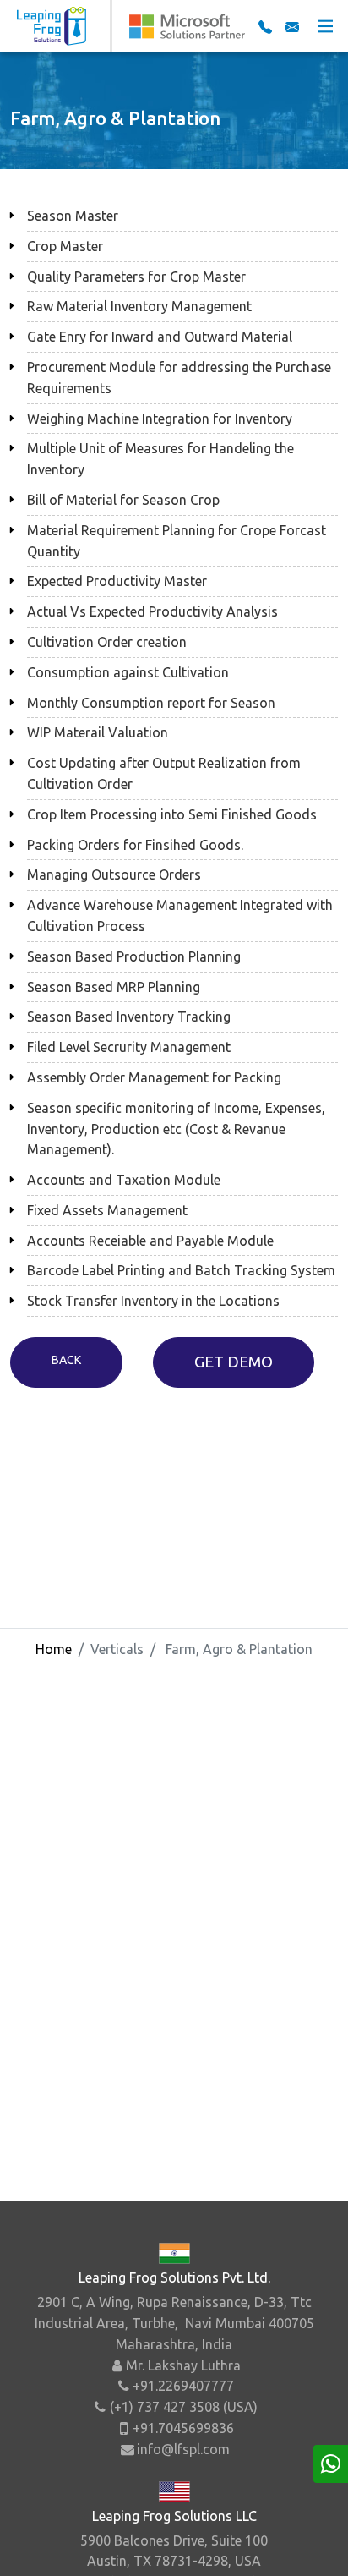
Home (54, 1649)
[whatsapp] (331, 2464)
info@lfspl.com (183, 2449)
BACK (66, 1360)
